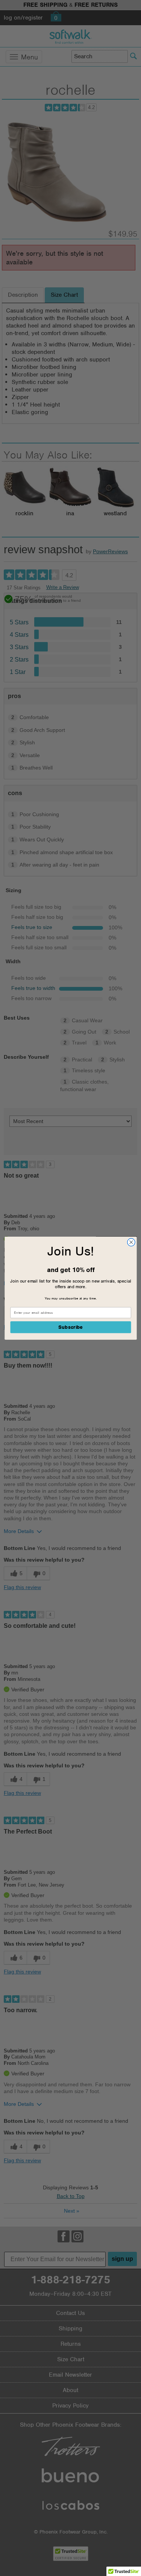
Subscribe (70, 1327)
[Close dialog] (131, 1242)
